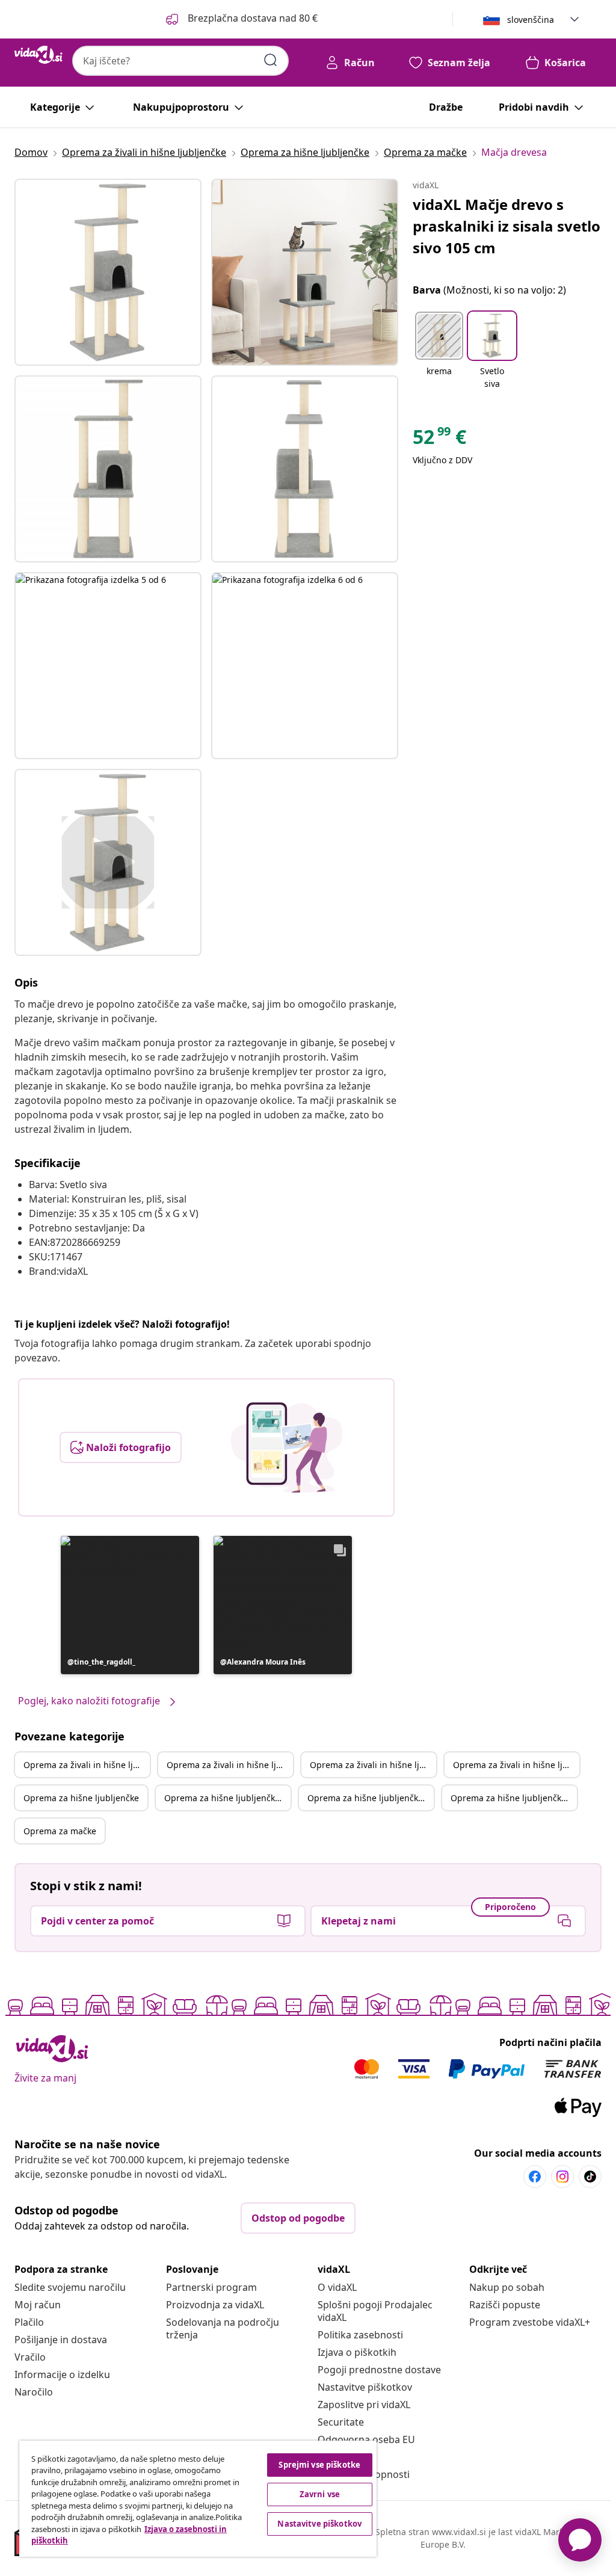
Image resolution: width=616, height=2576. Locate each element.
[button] (241, 19)
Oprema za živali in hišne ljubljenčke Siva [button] (230, 1765)
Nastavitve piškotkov (365, 2387)
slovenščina (531, 20)
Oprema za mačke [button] (60, 1831)
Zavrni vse (320, 2494)
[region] (198, 2499)
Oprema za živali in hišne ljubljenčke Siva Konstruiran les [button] (516, 1765)
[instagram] (562, 2177)
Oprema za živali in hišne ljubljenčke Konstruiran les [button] (373, 1765)
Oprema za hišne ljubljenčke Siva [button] (227, 1798)
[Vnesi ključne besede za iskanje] (271, 60)
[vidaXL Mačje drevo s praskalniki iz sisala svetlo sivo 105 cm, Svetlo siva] (108, 272)
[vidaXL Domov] (38, 55)
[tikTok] (590, 2177)
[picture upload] (287, 1447)
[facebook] (535, 2177)
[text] (439, 440)
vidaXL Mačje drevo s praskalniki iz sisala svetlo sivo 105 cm (507, 226)
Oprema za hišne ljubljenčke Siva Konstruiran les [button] (514, 1798)
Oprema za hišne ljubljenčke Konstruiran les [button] (371, 1798)
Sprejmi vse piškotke (319, 2465)
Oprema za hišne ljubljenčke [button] (81, 1798)
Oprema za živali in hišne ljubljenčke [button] (87, 1765)
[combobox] (180, 61)
